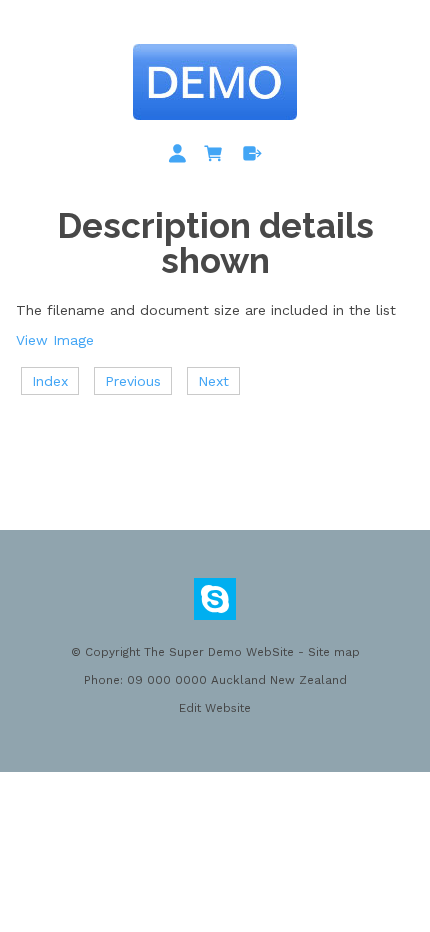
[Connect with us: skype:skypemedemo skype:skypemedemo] (215, 604)
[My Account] (181, 157)
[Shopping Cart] (217, 157)
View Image (55, 340)
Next (213, 381)
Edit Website (215, 708)
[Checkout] (252, 157)
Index (50, 381)
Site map (334, 652)
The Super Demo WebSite (219, 652)
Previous (133, 381)
